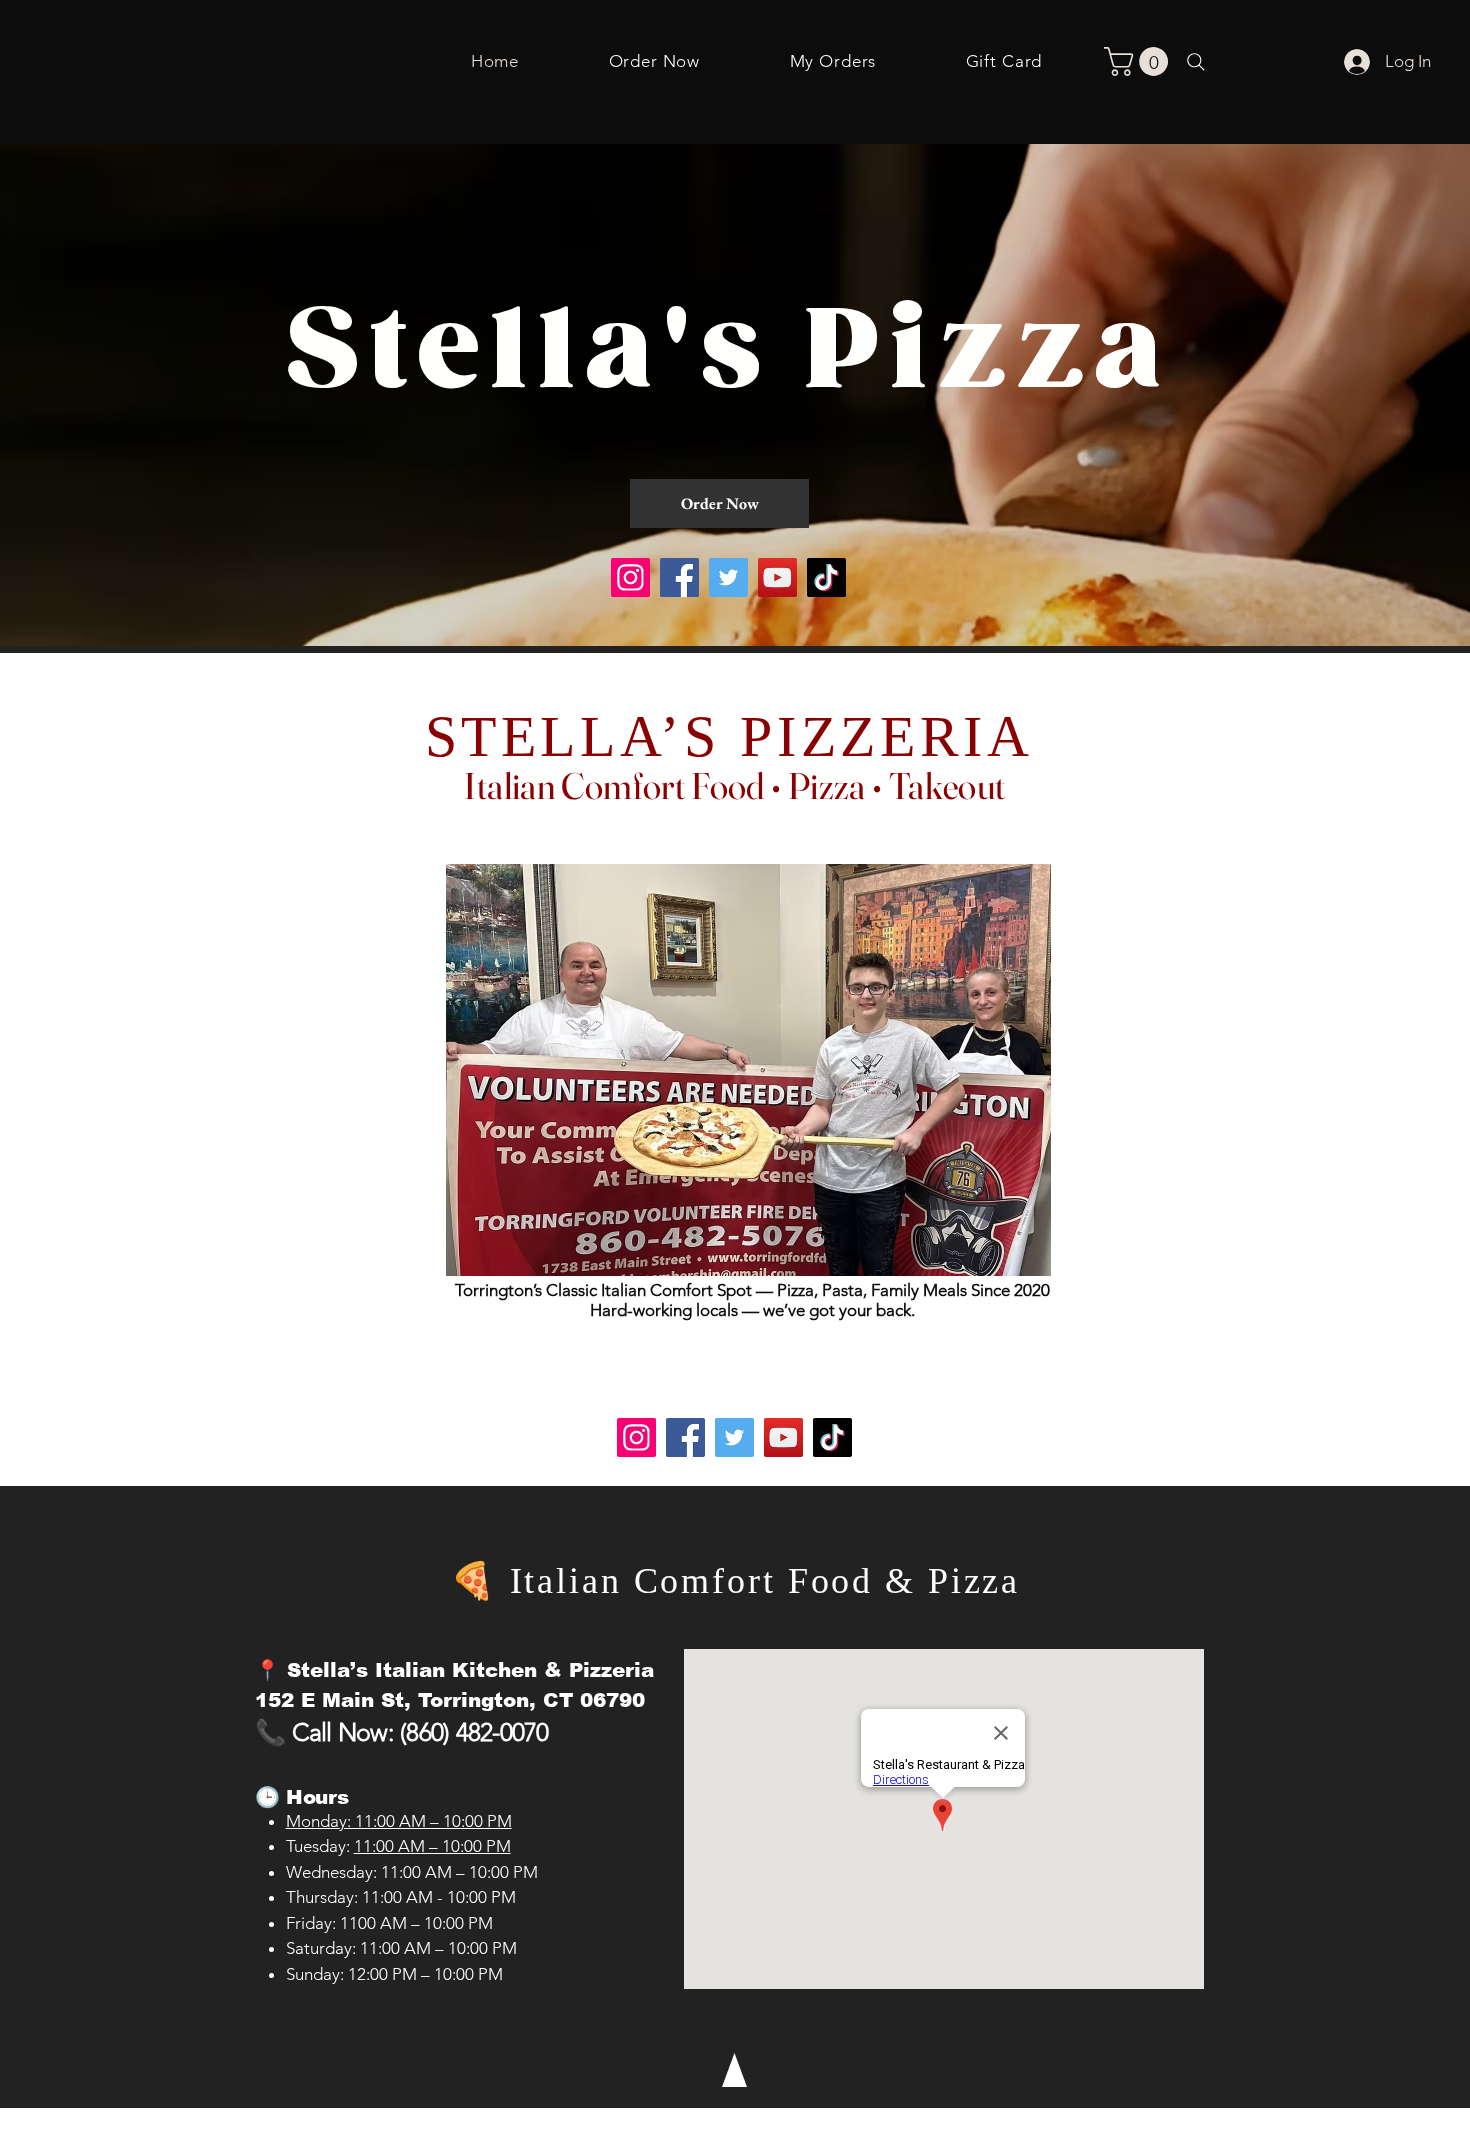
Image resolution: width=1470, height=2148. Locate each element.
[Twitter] (728, 577)
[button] (1139, 61)
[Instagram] (630, 577)
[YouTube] (777, 577)
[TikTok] (826, 577)
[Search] (1196, 62)
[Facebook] (679, 577)
